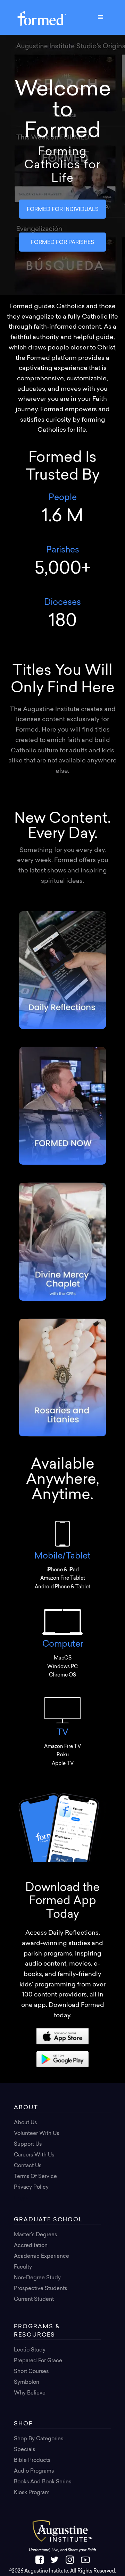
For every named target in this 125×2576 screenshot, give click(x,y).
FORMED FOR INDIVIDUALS (63, 210)
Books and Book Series (43, 2482)
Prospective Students (40, 2289)
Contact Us (28, 2166)
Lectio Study (30, 2350)
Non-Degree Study (37, 2278)
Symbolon (27, 2383)
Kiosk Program (32, 2493)
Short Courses (31, 2372)
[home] (40, 17)
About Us (25, 2123)
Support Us (28, 2144)
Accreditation (31, 2246)
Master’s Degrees (35, 2235)
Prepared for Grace (38, 2361)
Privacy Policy (31, 2188)
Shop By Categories (39, 2439)
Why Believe (30, 2393)
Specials (24, 2450)
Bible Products (32, 2461)
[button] (101, 17)
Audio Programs (34, 2471)
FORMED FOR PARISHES (62, 243)
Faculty (23, 2267)
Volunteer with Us (36, 2134)
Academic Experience (41, 2257)
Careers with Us (34, 2155)
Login (21, 2198)
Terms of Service (35, 2177)
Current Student (34, 2300)
